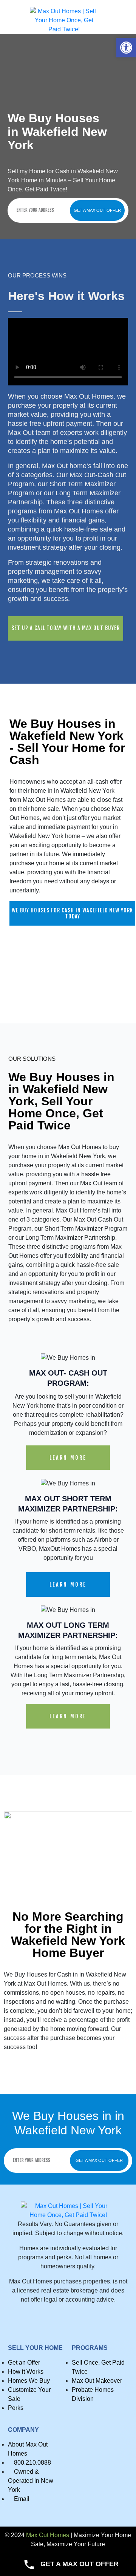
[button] (126, 48)
